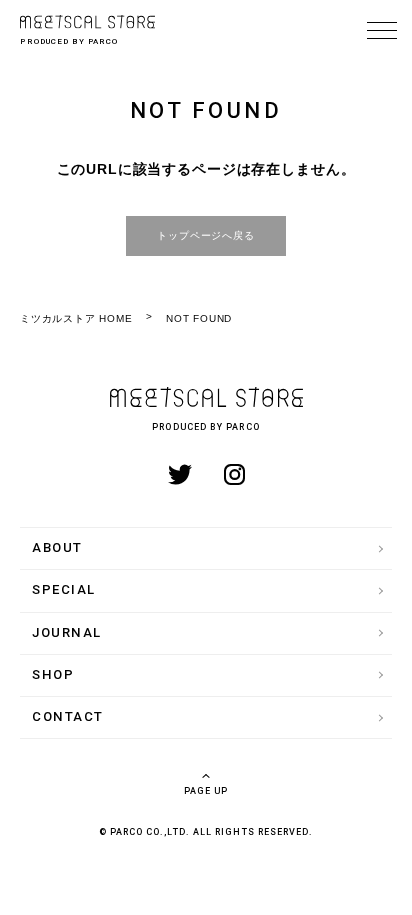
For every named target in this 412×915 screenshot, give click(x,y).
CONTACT (68, 716)
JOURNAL (67, 632)
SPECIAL (64, 589)
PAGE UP (206, 791)
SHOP (53, 674)
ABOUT (57, 547)
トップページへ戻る (205, 235)
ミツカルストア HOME (76, 318)
